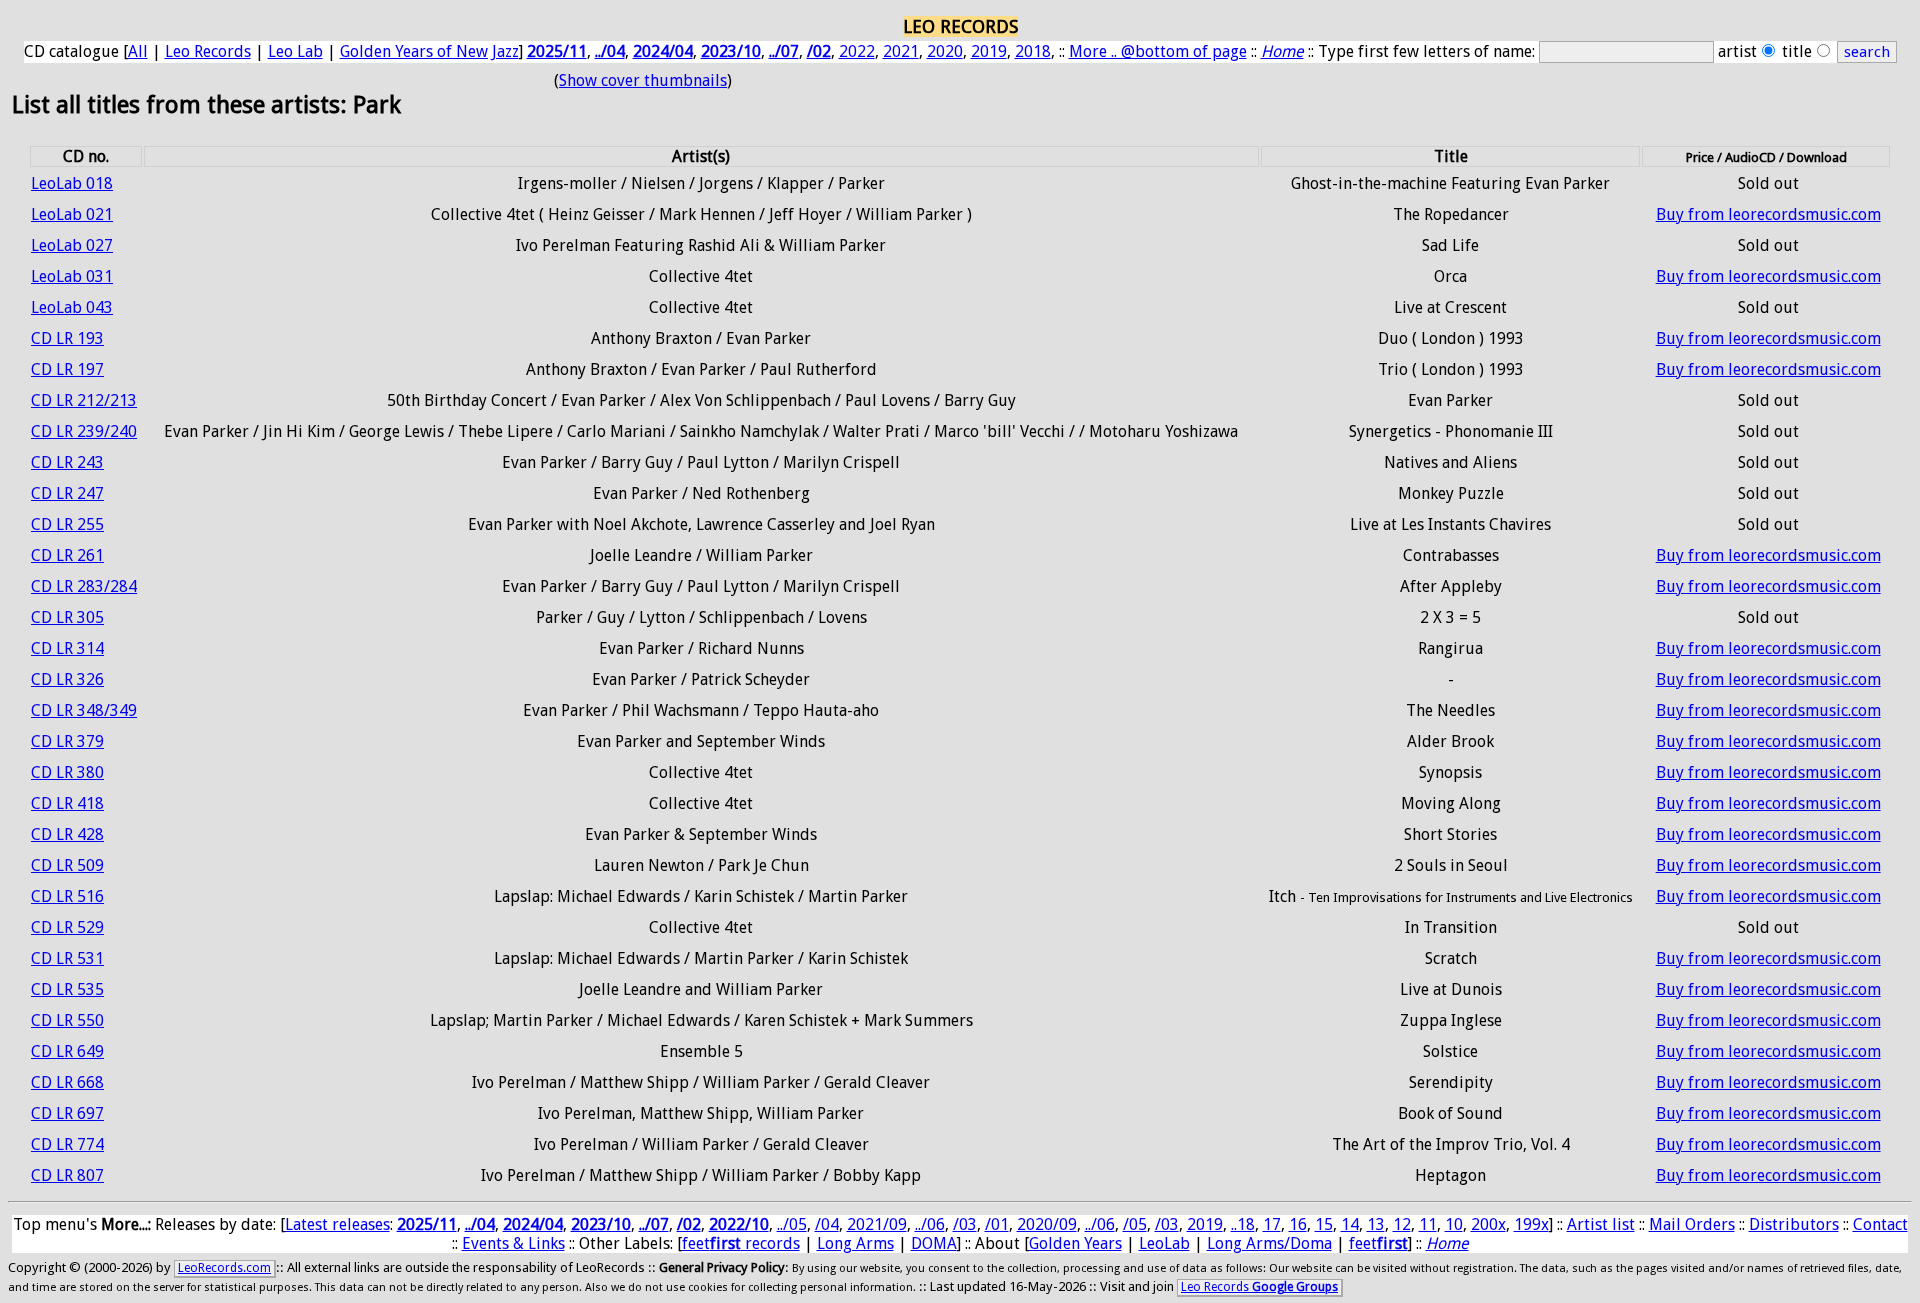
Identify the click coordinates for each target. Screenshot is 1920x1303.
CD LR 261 (67, 555)
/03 (965, 1224)
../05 (792, 1224)
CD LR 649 (67, 1051)
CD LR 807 (67, 1175)
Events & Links (513, 1243)
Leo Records (208, 51)
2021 (901, 51)
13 (1376, 1224)
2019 (989, 51)
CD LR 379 (67, 741)
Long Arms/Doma (1269, 1243)
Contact (1880, 1224)
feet (1378, 1243)
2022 (857, 51)
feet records (741, 1243)
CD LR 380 (67, 772)
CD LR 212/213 (84, 400)
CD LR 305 (67, 617)
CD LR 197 (67, 369)
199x (1531, 1224)
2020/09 (1047, 1224)
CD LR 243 (67, 462)
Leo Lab (295, 51)
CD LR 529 (67, 927)
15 (1324, 1224)
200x (1488, 1224)
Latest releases (337, 1224)
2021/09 (877, 1224)
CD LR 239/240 (84, 431)
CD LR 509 (67, 865)
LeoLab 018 (72, 183)
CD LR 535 (67, 989)
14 (1350, 1224)
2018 (1033, 51)
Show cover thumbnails (643, 80)
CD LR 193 (67, 338)
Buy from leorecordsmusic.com (1768, 214)
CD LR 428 (67, 834)
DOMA (934, 1243)
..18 (1243, 1224)
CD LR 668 (67, 1082)
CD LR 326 (67, 679)
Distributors (1794, 1224)
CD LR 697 (67, 1113)
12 (1402, 1224)
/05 (1135, 1224)
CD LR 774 (67, 1144)
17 (1272, 1224)
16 (1298, 1224)
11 (1428, 1224)
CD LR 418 (67, 803)
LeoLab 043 (72, 307)
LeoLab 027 (72, 245)
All (138, 51)
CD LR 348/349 (84, 710)
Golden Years (1075, 1243)
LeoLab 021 (72, 214)
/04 (827, 1224)
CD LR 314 (67, 648)
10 (1454, 1224)
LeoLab (1164, 1243)
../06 (930, 1224)
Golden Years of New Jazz (429, 51)
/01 (997, 1224)
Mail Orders (1692, 1224)
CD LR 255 (67, 524)
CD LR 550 (67, 1020)
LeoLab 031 (72, 276)
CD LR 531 (67, 958)
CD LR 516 (67, 896)
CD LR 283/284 (84, 586)
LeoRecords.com (224, 1268)
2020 (945, 51)
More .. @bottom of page (1158, 51)
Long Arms (855, 1243)
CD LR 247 (67, 493)
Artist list (1601, 1224)
